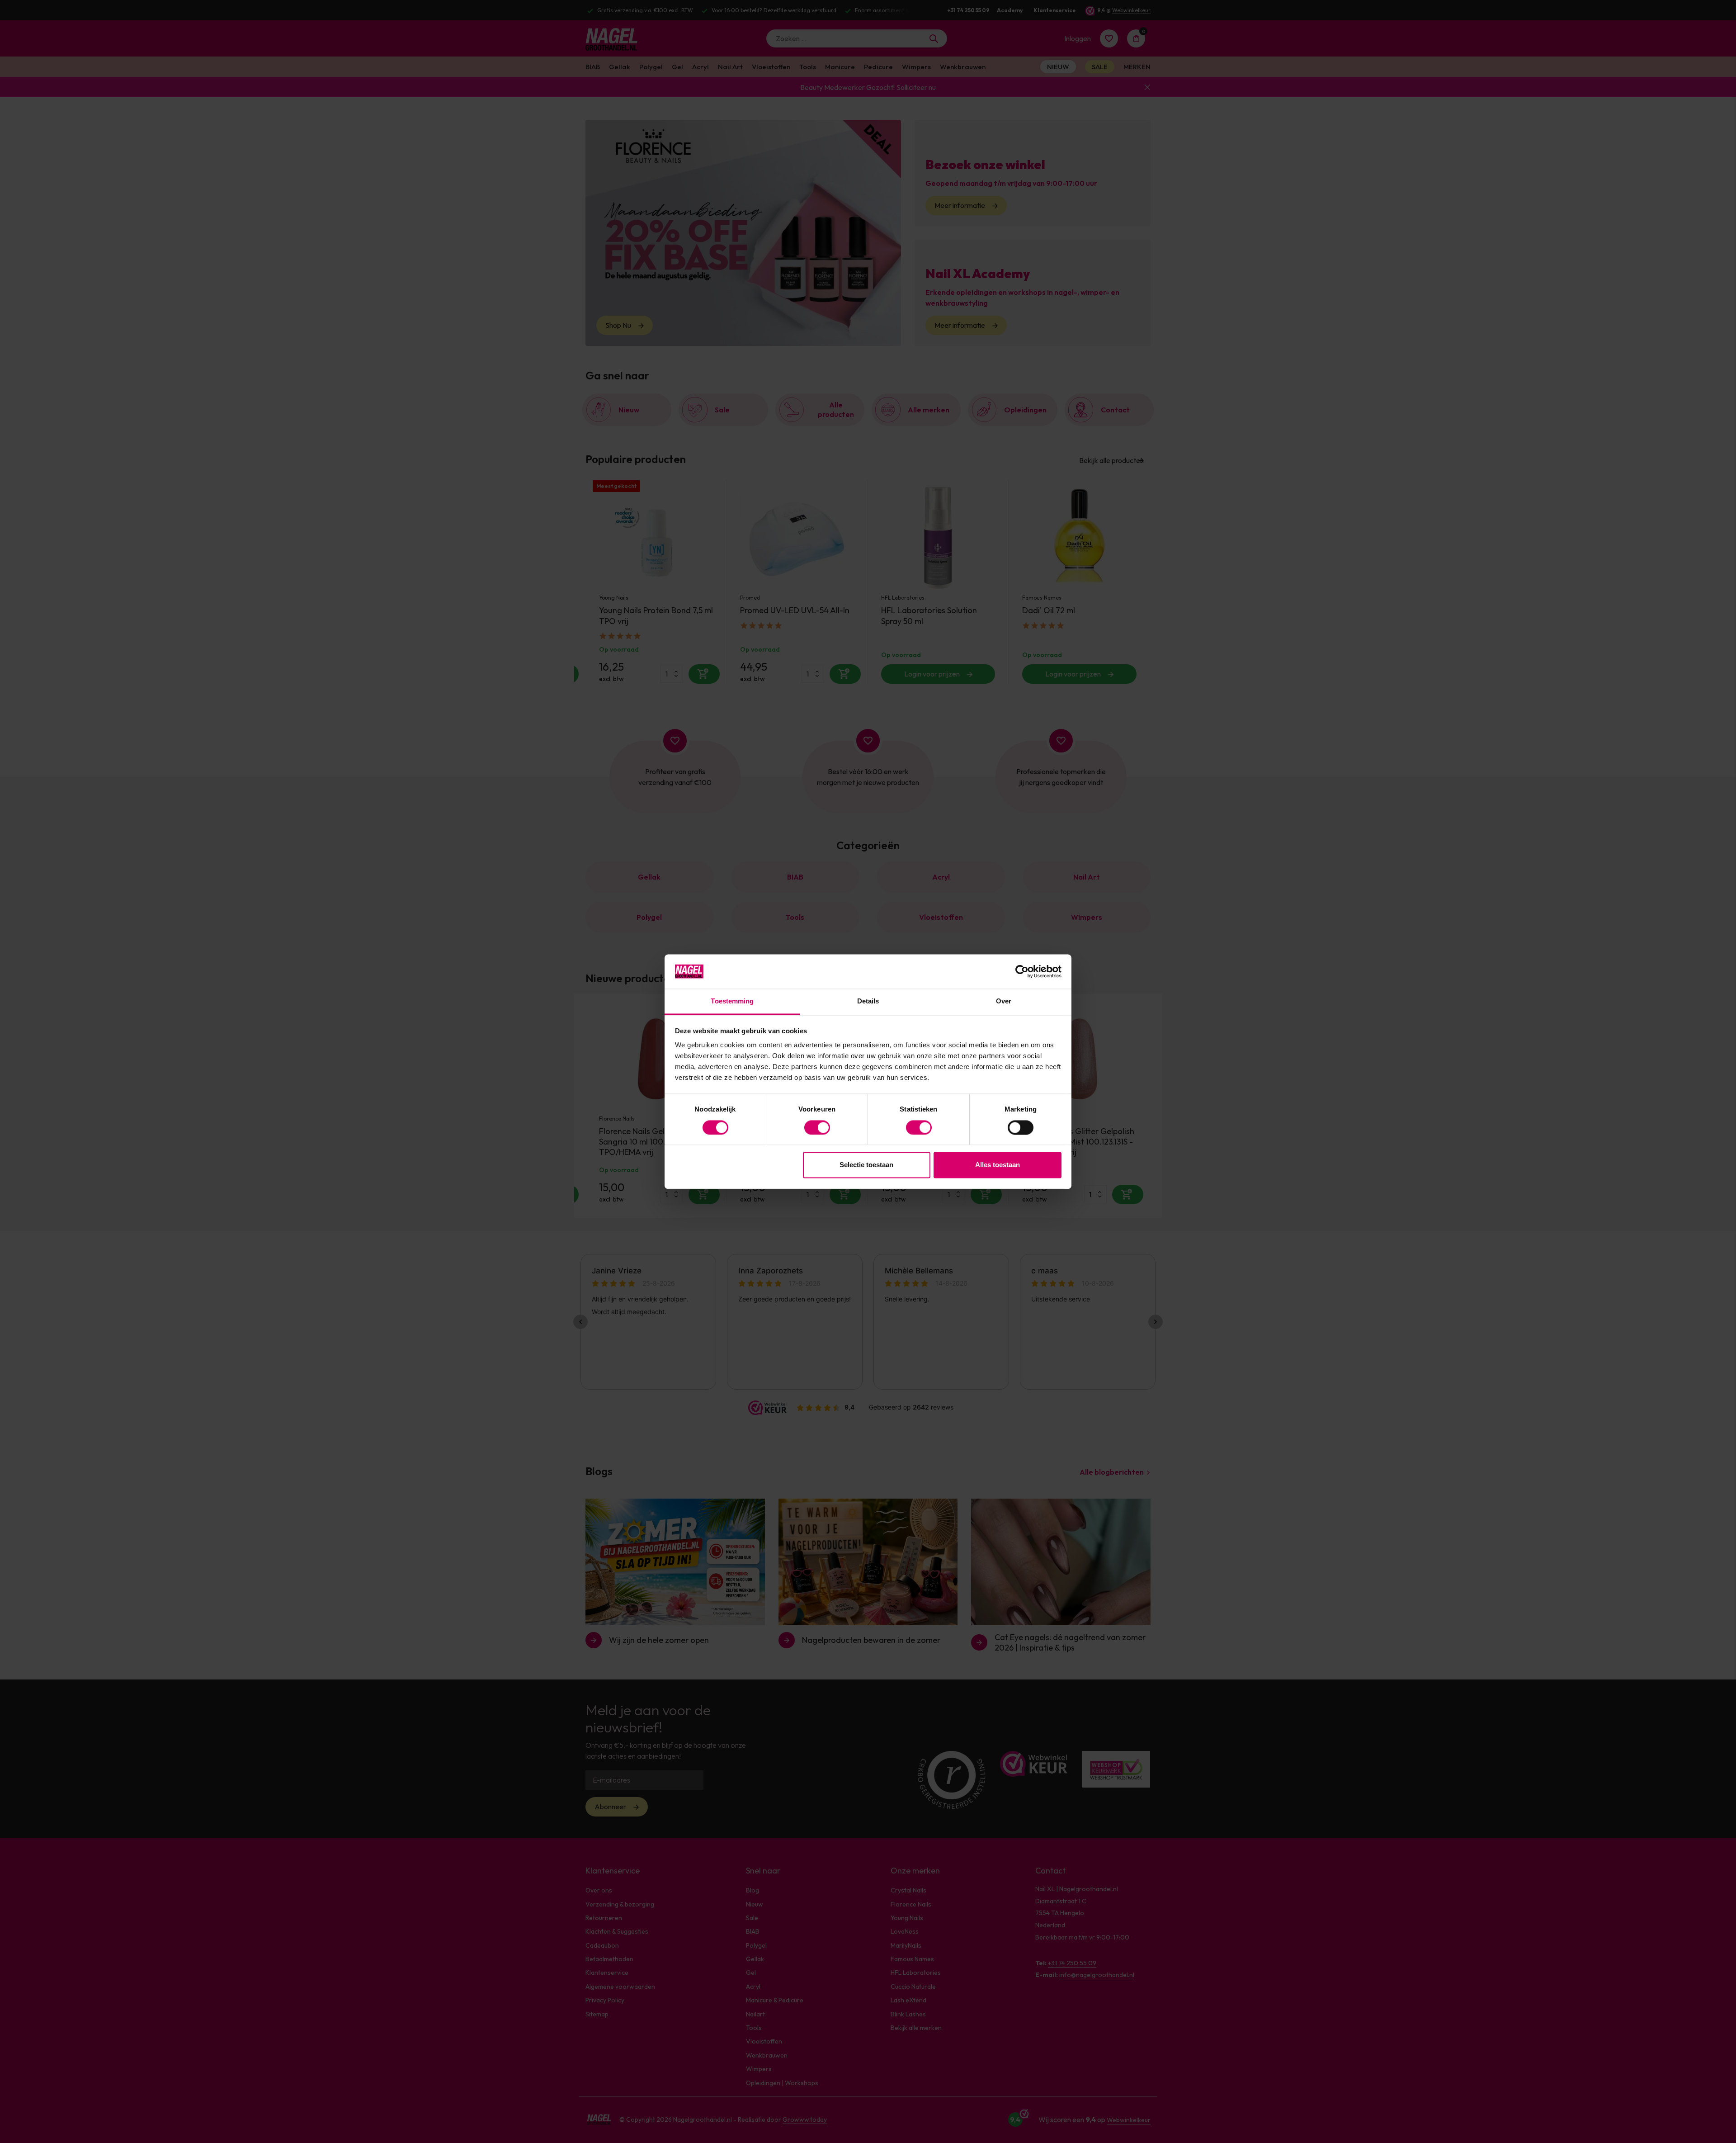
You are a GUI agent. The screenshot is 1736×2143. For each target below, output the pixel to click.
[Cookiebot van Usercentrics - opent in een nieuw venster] (1022, 971)
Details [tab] (868, 1001)
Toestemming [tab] (732, 1001)
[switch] (817, 1127)
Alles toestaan (998, 1165)
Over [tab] (1004, 1001)
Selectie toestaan (866, 1165)
